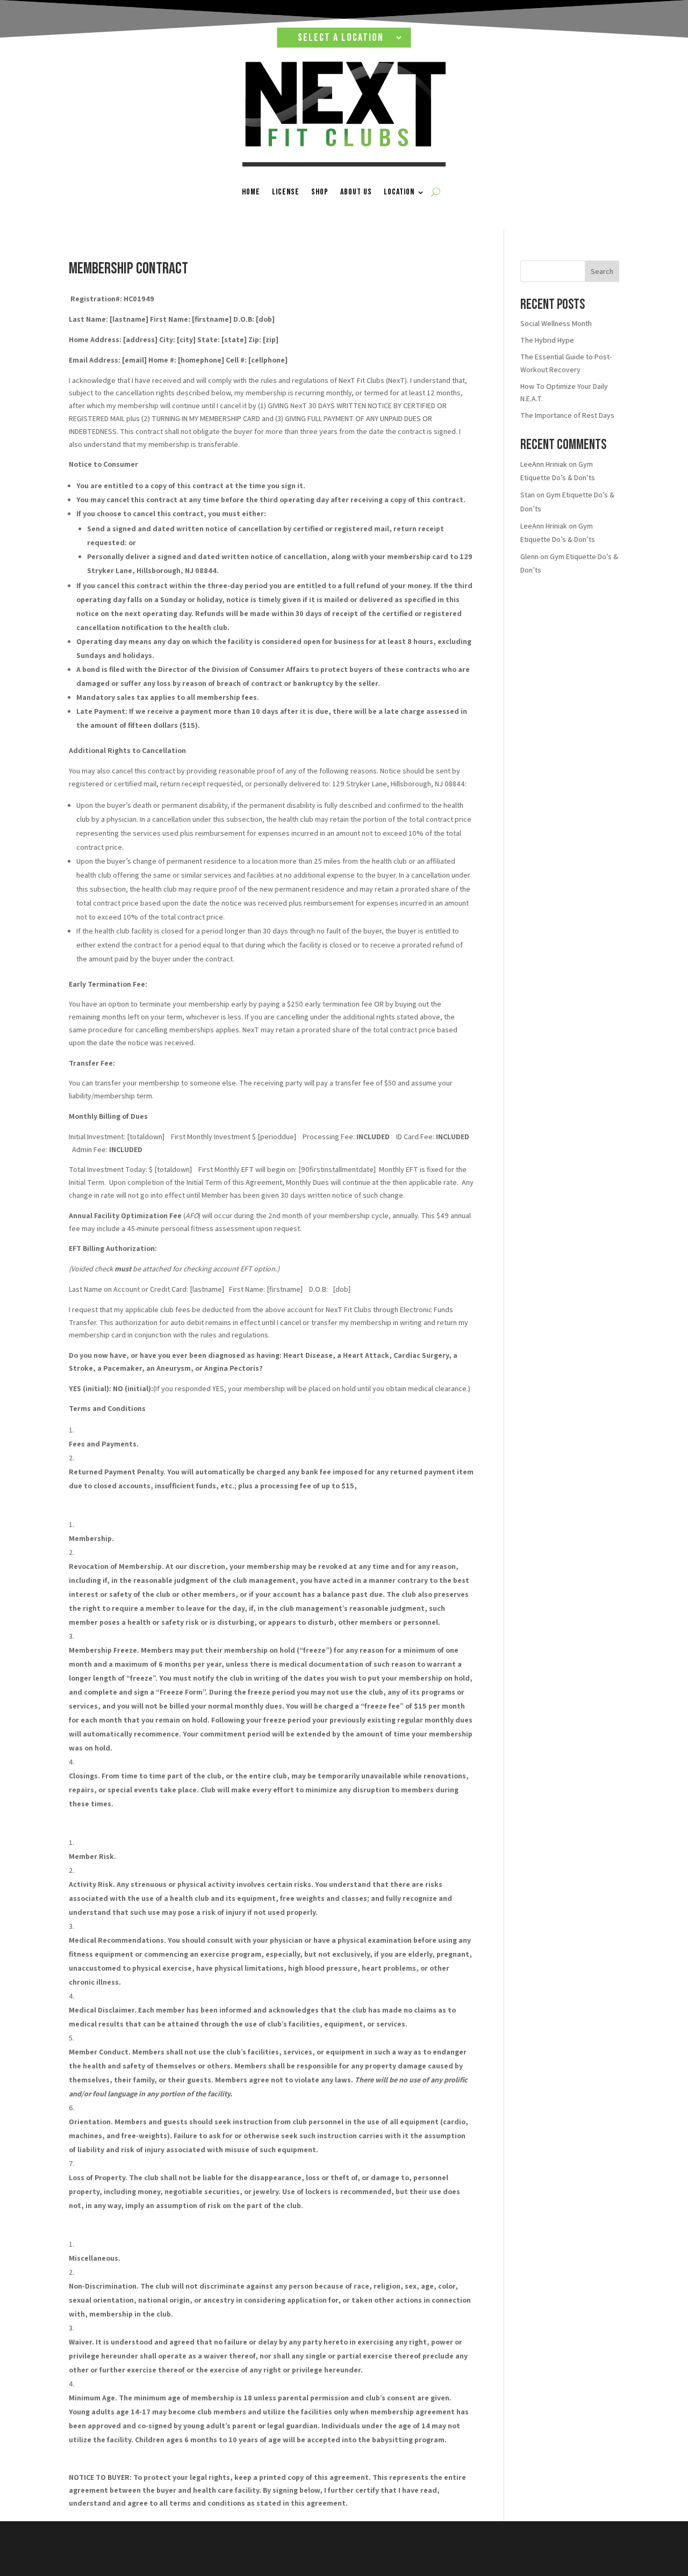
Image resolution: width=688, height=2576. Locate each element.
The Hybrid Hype (547, 340)
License (286, 192)
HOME (251, 192)
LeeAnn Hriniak (544, 464)
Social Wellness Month (556, 323)
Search (602, 271)
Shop (320, 192)
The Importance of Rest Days (567, 415)
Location (399, 192)
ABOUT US (356, 192)
